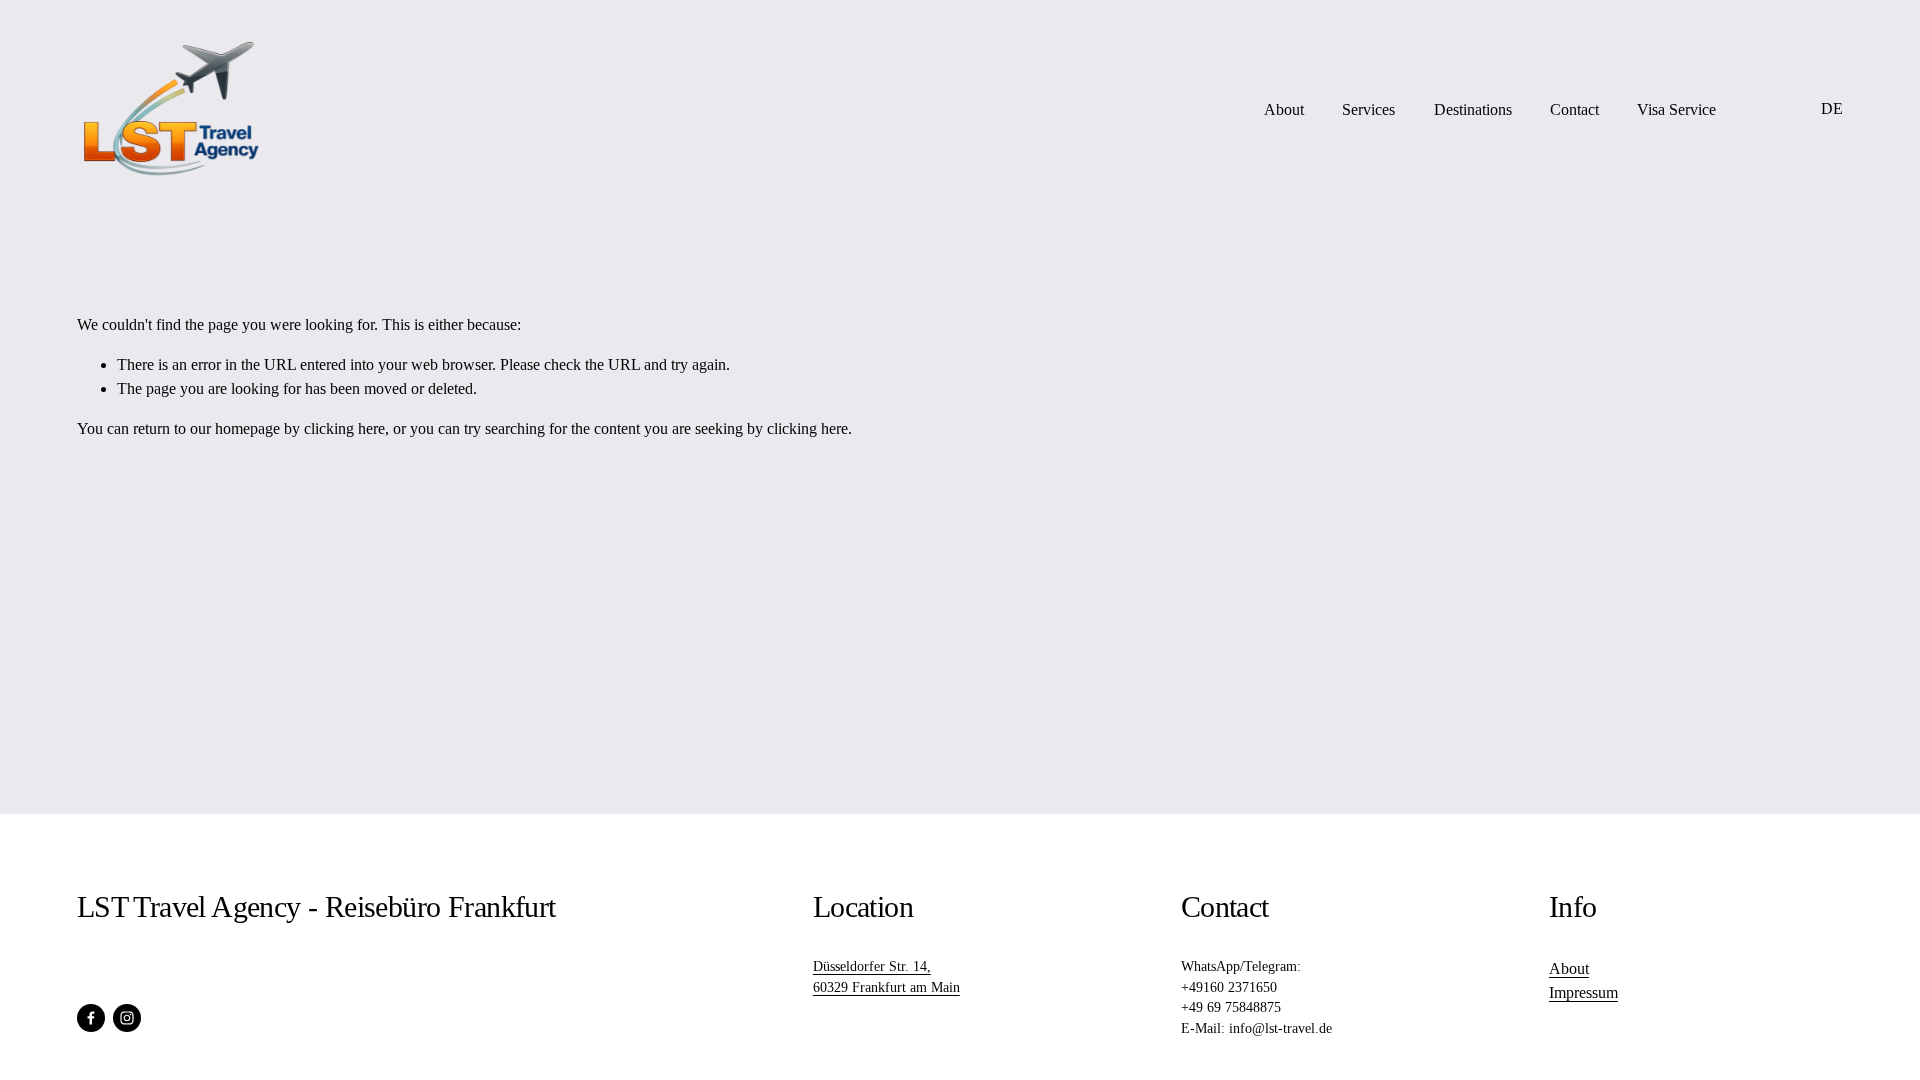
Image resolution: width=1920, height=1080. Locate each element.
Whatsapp (1769, 110)
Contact (1574, 109)
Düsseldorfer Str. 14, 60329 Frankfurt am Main (886, 977)
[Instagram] (127, 1018)
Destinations (1473, 109)
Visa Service (1676, 109)
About (1284, 109)
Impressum (1583, 992)
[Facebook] (91, 1018)
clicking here (344, 428)
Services (1368, 109)
